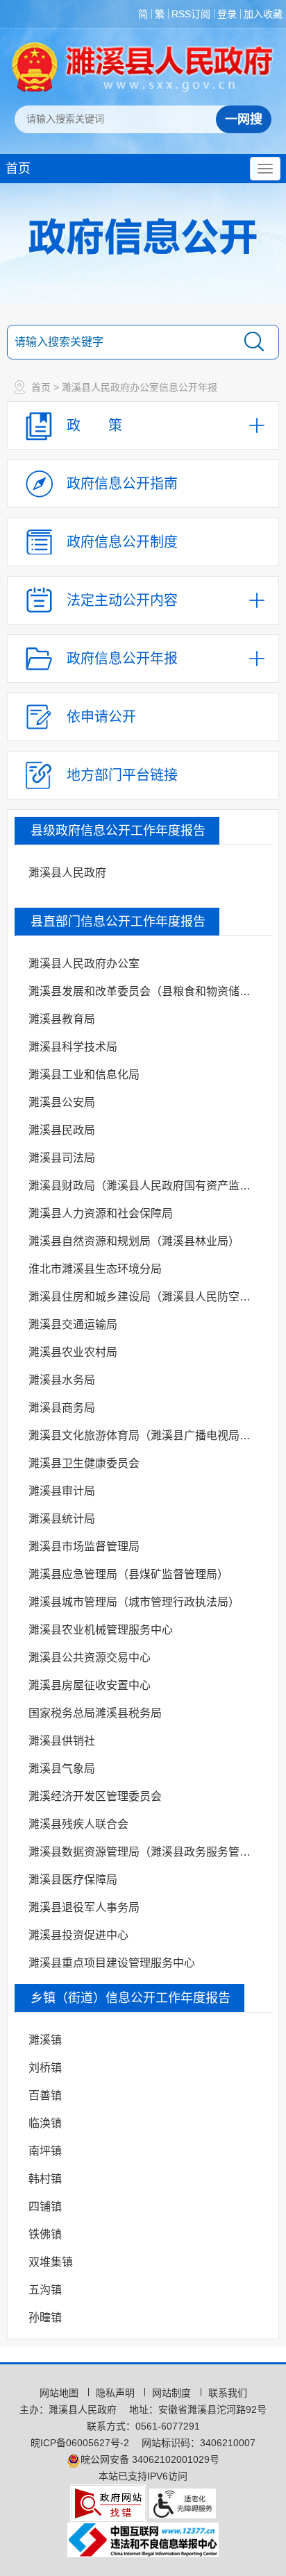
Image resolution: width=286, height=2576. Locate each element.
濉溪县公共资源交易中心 (90, 1658)
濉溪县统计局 (62, 1519)
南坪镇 (45, 2151)
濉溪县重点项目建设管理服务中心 (112, 1963)
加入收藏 (263, 14)
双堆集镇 (51, 2262)
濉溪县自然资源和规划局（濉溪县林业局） (134, 1241)
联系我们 (228, 2393)
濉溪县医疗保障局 (73, 1880)
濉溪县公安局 (62, 1102)
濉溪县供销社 (62, 1741)
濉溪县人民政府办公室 (84, 964)
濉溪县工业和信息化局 (84, 1075)
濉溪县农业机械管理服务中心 (101, 1630)
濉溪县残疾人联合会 (78, 1824)
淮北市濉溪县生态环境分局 (95, 1269)
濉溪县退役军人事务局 (84, 1907)
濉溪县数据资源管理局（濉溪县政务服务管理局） (148, 1852)
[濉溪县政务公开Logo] (143, 67)
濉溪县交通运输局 (73, 1324)
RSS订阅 (191, 14)
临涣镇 (45, 2123)
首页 (18, 169)
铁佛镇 (45, 2234)
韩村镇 (45, 2179)
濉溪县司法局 (62, 1158)
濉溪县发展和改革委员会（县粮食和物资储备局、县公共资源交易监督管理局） (148, 991)
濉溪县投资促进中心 (78, 1935)
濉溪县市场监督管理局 (84, 1547)
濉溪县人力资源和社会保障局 (101, 1213)
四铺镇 (45, 2206)
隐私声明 (117, 2393)
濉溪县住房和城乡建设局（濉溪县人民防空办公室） (148, 1297)
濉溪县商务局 (62, 1408)
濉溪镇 (45, 2040)
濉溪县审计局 (62, 1491)
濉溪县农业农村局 (73, 1352)
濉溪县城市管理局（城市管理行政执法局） (134, 1602)
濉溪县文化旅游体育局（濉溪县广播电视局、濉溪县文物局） (148, 1435)
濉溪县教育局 (62, 1019)
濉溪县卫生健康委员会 (84, 1463)
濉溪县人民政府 (67, 873)
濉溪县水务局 (62, 1380)
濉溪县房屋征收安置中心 (90, 1685)
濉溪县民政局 (62, 1130)
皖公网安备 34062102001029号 (150, 2459)
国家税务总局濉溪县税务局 (95, 1713)
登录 (227, 14)
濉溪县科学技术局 (73, 1047)
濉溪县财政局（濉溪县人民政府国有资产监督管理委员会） (148, 1186)
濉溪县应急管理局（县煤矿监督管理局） (128, 1574)
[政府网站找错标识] (108, 2502)
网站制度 (173, 2393)
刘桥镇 (45, 2068)
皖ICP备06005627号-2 (80, 2443)
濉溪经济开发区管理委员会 (95, 1796)
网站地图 (60, 2393)
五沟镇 (45, 2290)
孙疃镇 (45, 2317)
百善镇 (45, 2095)
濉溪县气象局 (62, 1769)
